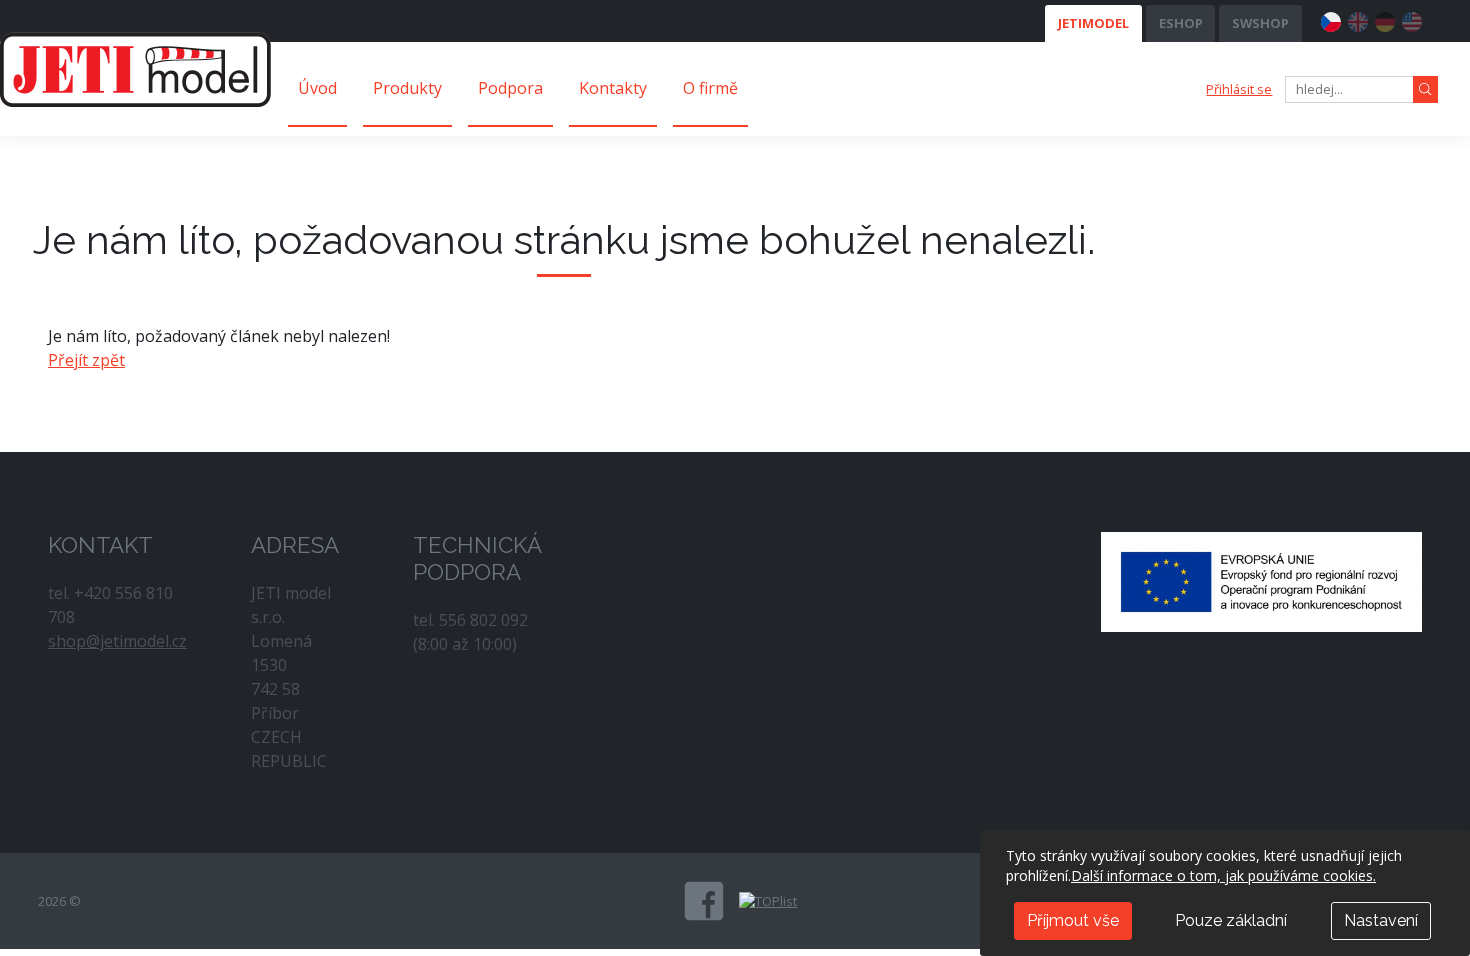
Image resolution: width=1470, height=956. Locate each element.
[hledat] (1425, 89)
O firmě (710, 88)
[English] (1358, 19)
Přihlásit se (1239, 89)
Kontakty (613, 88)
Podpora (510, 88)
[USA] (1412, 19)
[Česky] (1331, 19)
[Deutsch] (1385, 19)
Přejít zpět (86, 360)
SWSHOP (1260, 23)
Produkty (407, 88)
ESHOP (1181, 23)
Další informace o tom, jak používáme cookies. (1223, 875)
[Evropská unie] (1261, 580)
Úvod (317, 88)
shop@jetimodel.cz (117, 641)
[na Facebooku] (704, 901)
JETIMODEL (1093, 23)
